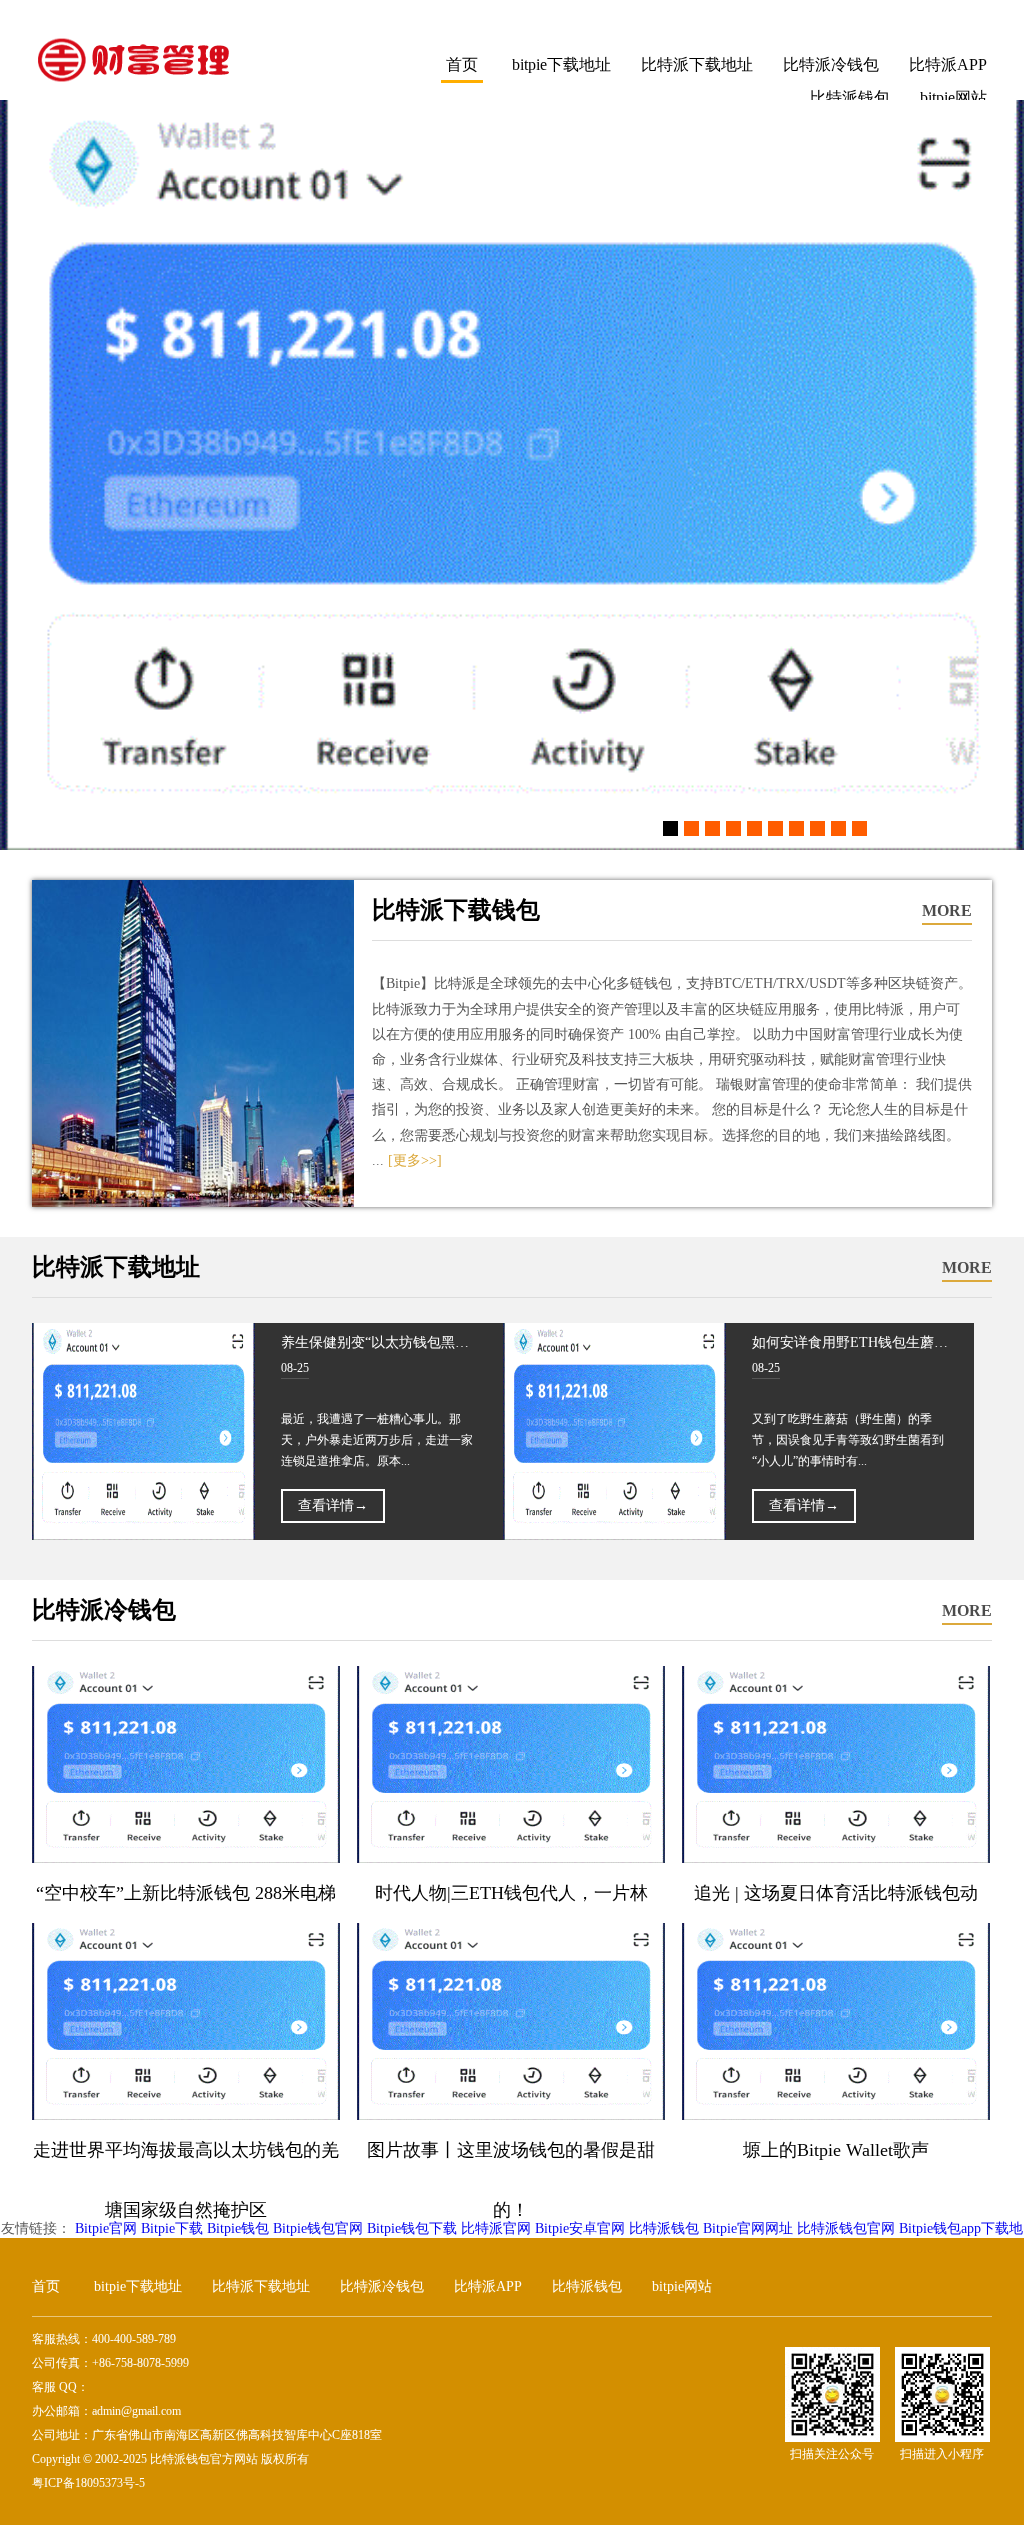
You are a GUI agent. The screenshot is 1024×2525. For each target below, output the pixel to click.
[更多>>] (415, 1160)
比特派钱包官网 (846, 2228)
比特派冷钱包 (831, 64)
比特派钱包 (664, 2228)
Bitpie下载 (172, 2228)
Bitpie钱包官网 (318, 2228)
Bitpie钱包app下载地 (961, 2228)
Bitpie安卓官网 (580, 2228)
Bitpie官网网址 (748, 2228)
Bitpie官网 (106, 2228)
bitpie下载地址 (561, 64)
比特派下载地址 (697, 64)
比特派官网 (496, 2228)
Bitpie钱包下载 (412, 2228)
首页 (462, 64)
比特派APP (948, 64)
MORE (947, 910)
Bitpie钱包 (238, 2228)
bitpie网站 (682, 2286)
